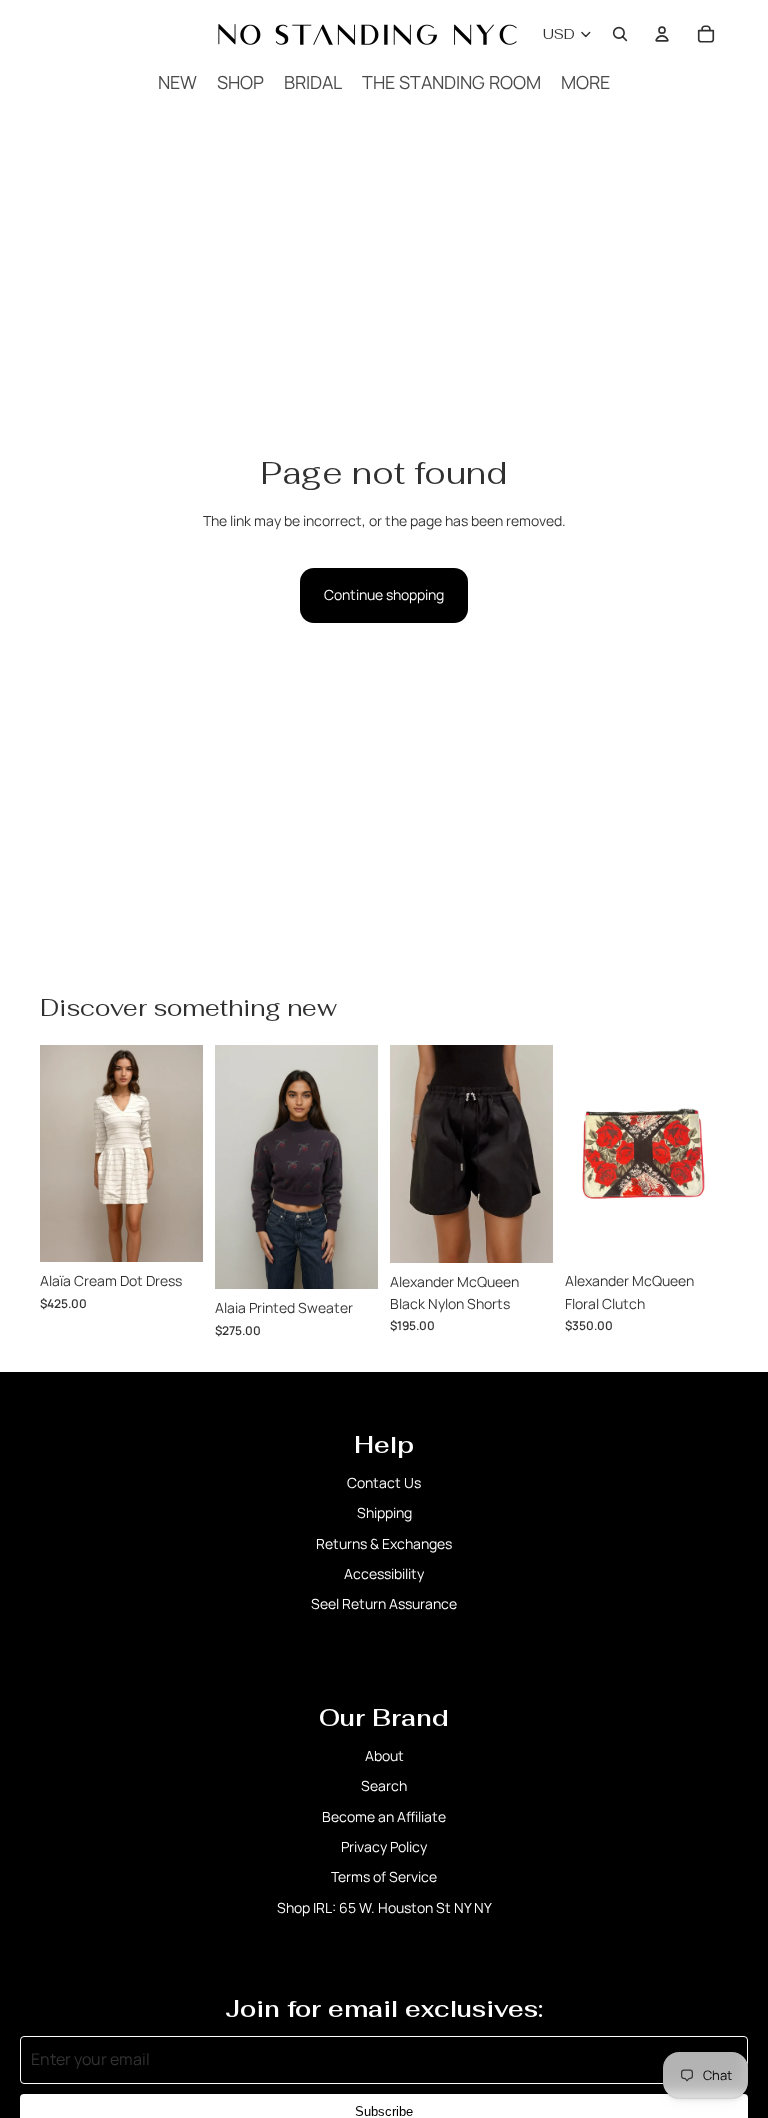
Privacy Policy (384, 1846)
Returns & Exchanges (384, 1543)
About (384, 1755)
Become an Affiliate (384, 1816)
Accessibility (384, 1573)
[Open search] (620, 34)
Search (384, 1785)
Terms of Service (384, 1876)
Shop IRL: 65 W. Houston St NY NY (384, 1907)
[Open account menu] (662, 34)
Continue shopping (384, 594)
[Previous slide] (405, 1154)
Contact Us (384, 1482)
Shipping (384, 1512)
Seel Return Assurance (384, 1603)
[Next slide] (537, 1154)
